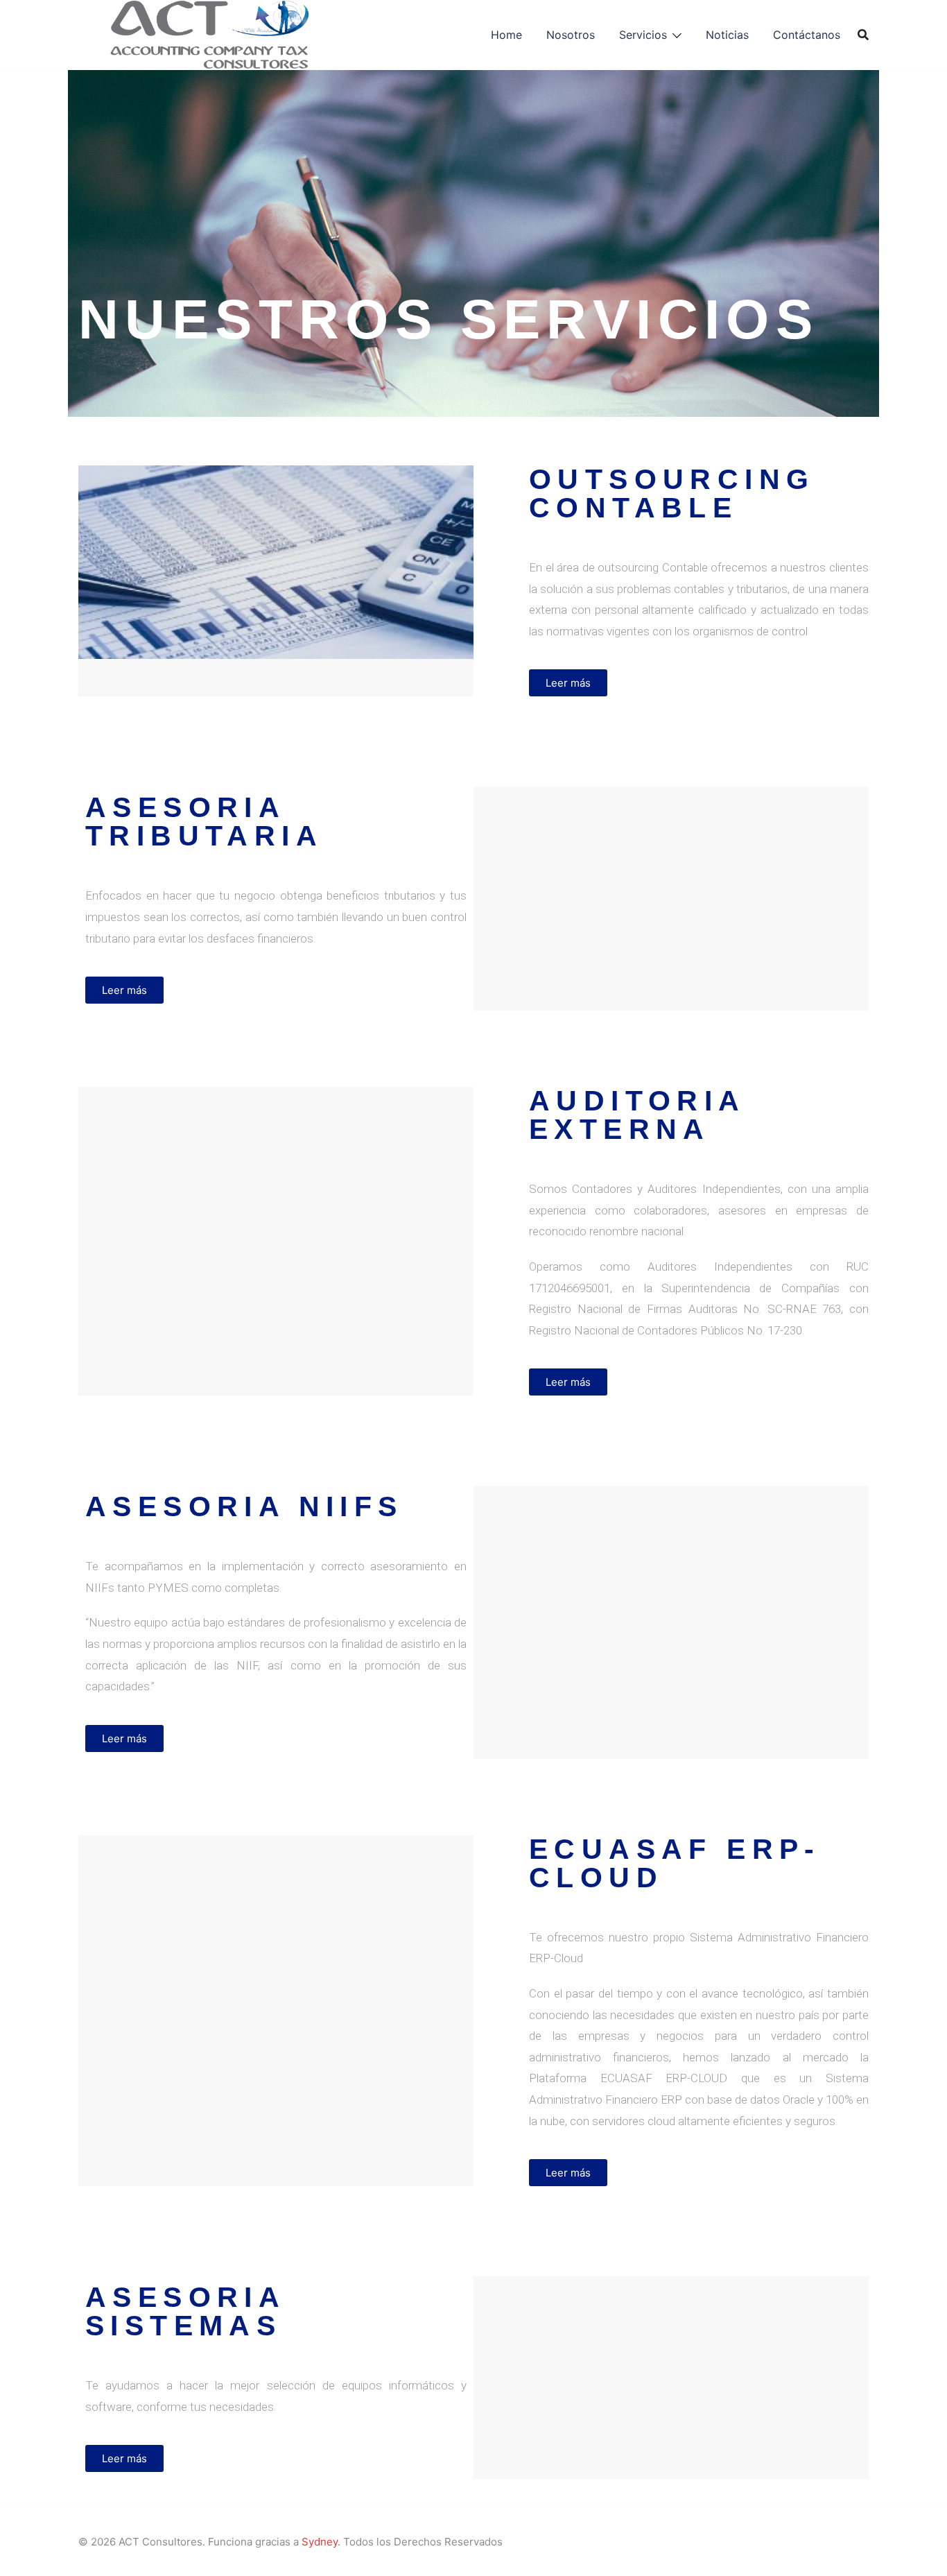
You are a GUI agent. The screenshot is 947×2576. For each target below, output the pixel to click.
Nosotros (571, 35)
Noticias (727, 35)
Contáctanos (807, 35)
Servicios (643, 35)
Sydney (320, 2542)
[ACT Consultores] (212, 34)
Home (506, 35)
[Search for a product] (863, 35)
